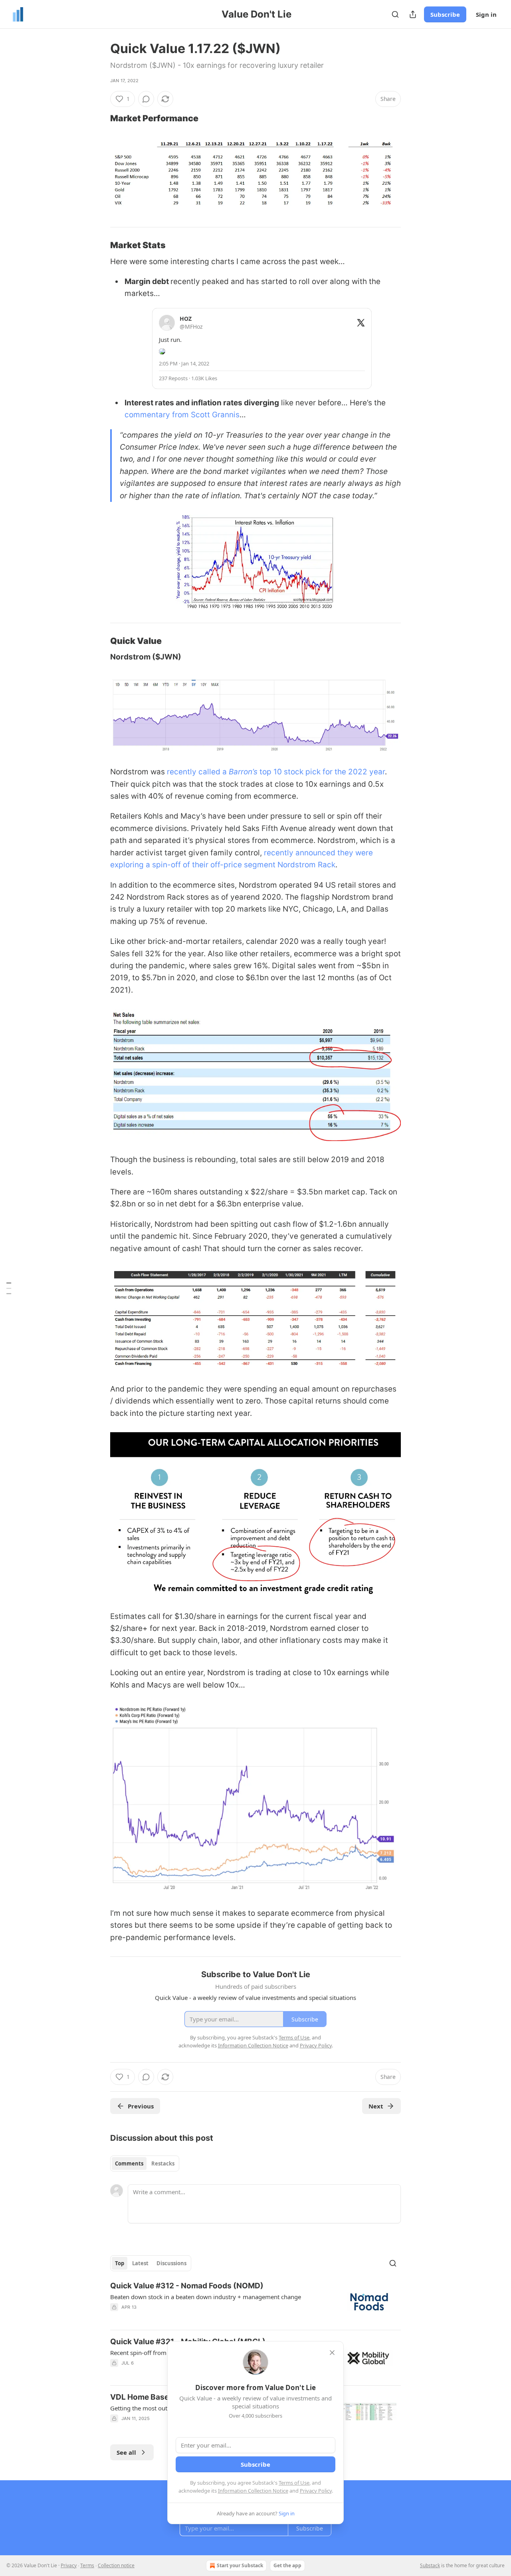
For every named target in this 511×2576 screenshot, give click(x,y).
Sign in (486, 14)
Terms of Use (294, 2483)
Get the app (287, 2565)
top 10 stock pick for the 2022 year (322, 772)
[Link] (99, 118)
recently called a (198, 772)
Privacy (69, 2565)
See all (126, 2452)
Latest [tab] (140, 2263)
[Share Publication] (413, 14)
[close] (332, 2353)
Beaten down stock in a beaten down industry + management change (206, 2297)
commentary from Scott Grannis (182, 415)
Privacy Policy (316, 2491)
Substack (430, 2565)
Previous (141, 2106)
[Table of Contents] (9, 1288)
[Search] (395, 14)
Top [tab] (120, 2263)
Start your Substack (240, 2565)
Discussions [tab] (171, 2263)
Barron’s (244, 772)
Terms (87, 2565)
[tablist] (145, 2163)
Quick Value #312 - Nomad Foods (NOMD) (187, 2286)
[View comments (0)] (146, 99)
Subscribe (445, 14)
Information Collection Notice (253, 2491)
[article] (255, 2302)
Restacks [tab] (163, 2163)
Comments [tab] (129, 2163)
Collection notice (116, 2565)
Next (376, 2106)
